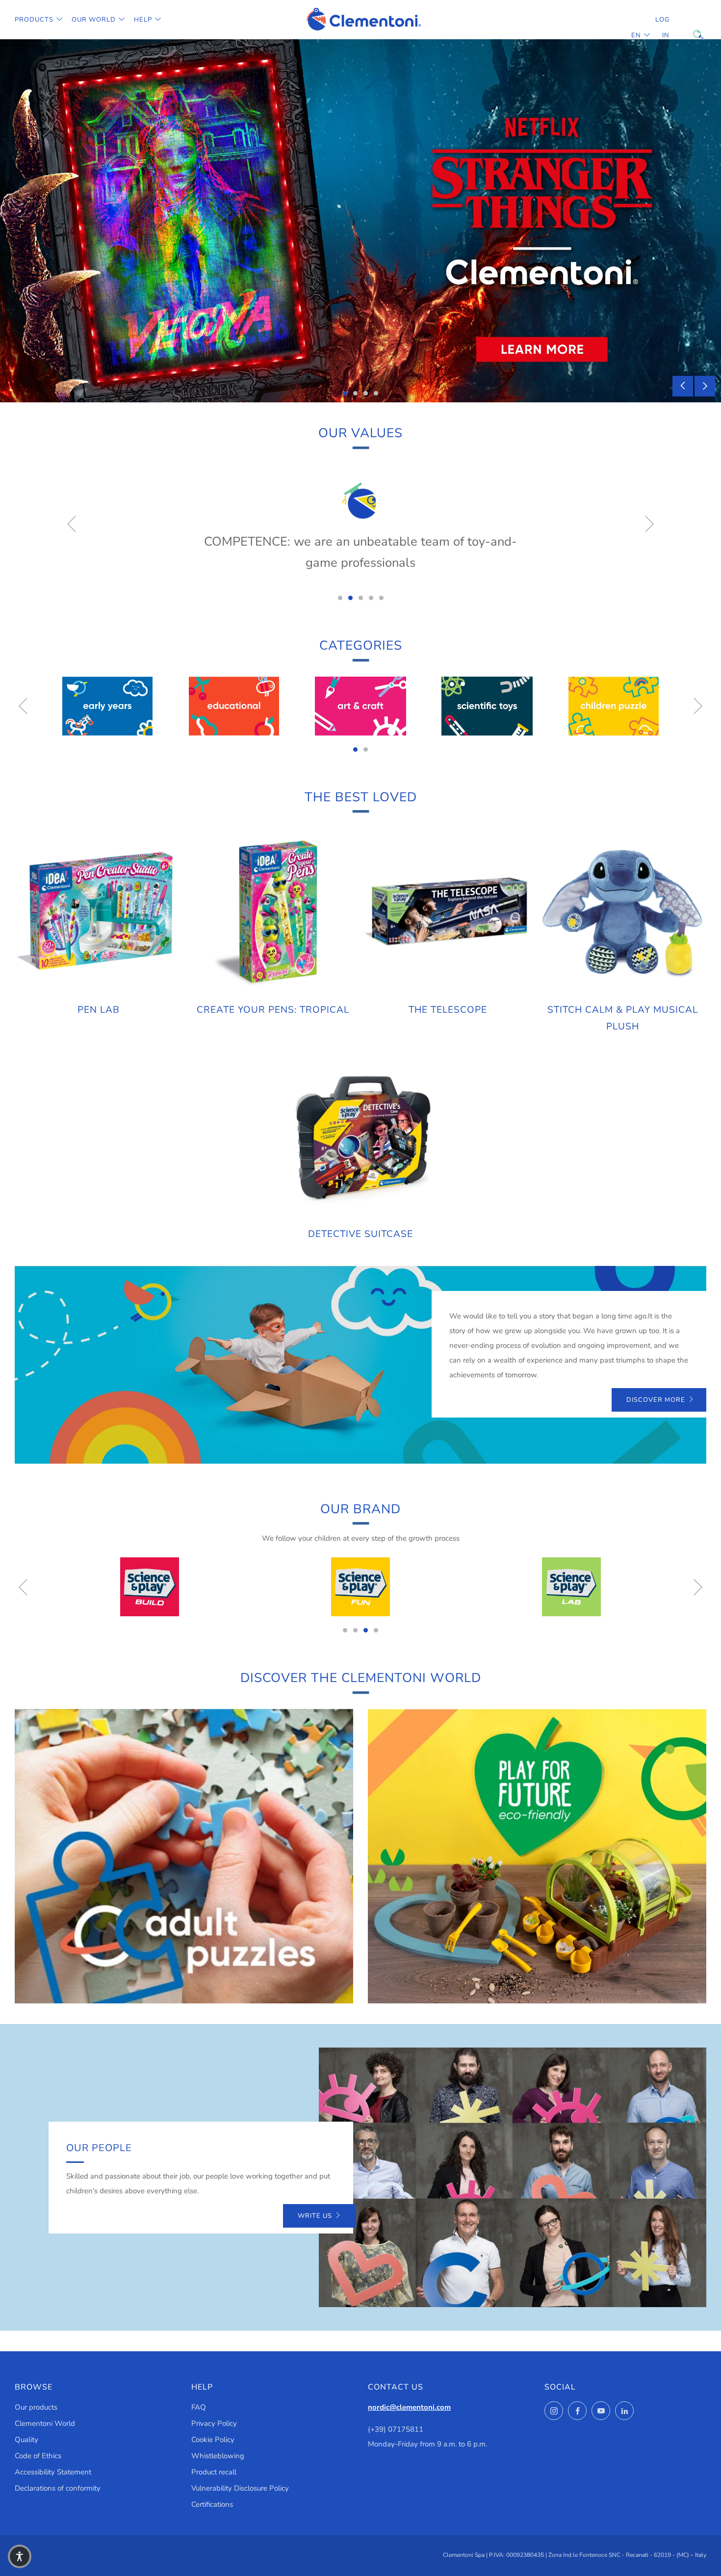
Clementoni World (45, 2423)
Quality (26, 2440)
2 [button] (355, 393)
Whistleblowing (218, 2456)
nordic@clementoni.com (409, 2407)
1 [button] (345, 393)
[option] (360, 221)
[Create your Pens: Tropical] (273, 911)
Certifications (212, 2504)
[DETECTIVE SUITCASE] (360, 1136)
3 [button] (366, 393)
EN (636, 35)
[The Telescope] (448, 911)
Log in (662, 27)
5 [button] (381, 598)
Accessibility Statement (53, 2472)
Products (34, 20)
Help (143, 20)
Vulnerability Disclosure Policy (240, 2488)
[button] (20, 2556)
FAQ (199, 2407)
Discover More (656, 1400)
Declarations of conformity (58, 2488)
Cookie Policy (213, 2440)
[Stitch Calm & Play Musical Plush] (623, 911)
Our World (94, 20)
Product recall (214, 2472)
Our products (36, 2407)
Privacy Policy (214, 2423)
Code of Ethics (38, 2456)
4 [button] (376, 393)
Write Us (315, 2216)
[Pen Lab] (98, 911)
